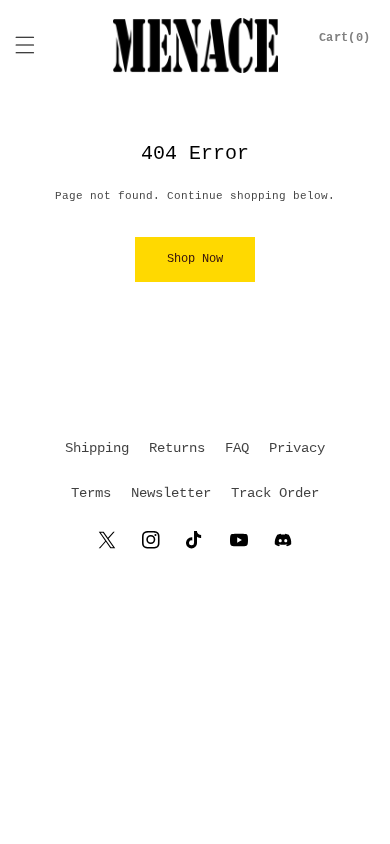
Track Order (275, 493)
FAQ (237, 448)
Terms (91, 493)
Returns (177, 448)
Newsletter (171, 493)
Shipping (97, 448)
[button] (25, 45)
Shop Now (195, 259)
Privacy (297, 448)
